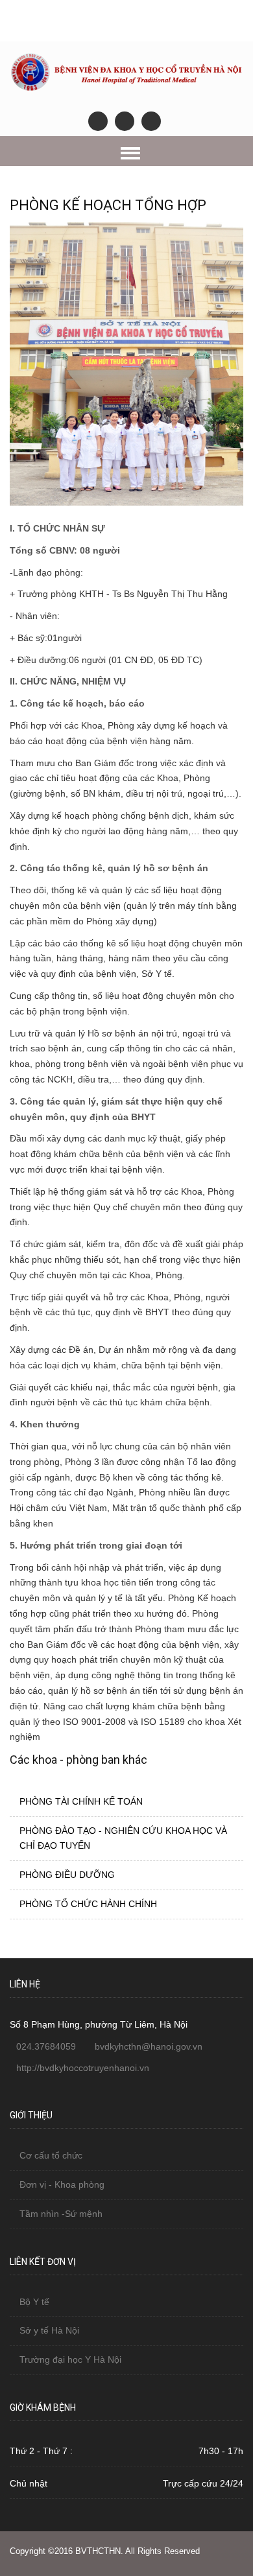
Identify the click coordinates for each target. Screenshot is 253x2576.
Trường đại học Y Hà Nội (70, 2359)
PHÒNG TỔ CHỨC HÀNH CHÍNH (88, 1904)
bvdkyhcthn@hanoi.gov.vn (149, 2046)
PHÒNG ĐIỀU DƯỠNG (67, 1875)
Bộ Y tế (34, 2302)
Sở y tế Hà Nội (49, 2330)
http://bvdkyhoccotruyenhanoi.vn (83, 2068)
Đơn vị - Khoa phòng (62, 2184)
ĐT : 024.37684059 (125, 30)
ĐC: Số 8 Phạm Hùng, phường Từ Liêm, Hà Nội (119, 14)
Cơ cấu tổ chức (51, 2155)
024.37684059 (46, 2046)
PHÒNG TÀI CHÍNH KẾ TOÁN (81, 1801)
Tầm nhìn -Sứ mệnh (61, 2214)
